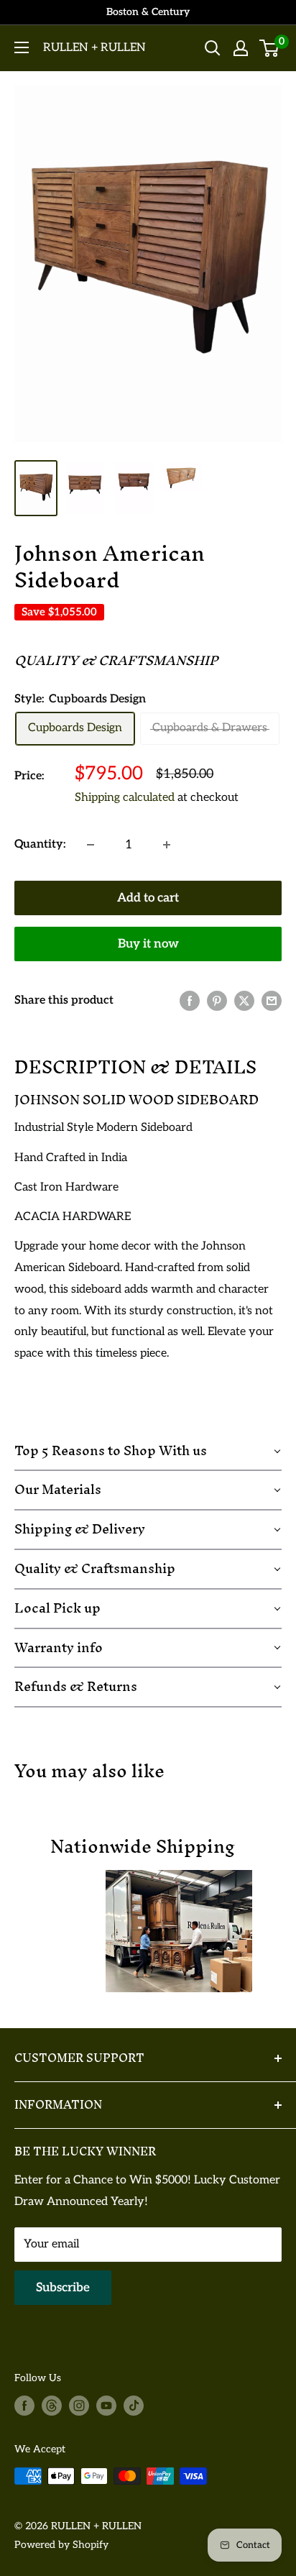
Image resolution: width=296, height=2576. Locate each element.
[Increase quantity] (167, 845)
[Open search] (213, 48)
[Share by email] (272, 1001)
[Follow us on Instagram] (79, 2406)
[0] (270, 48)
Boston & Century (148, 12)
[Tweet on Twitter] (244, 1001)
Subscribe (63, 2288)
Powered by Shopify (61, 2545)
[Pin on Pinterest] (217, 1001)
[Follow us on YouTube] (106, 2406)
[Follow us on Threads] (52, 2406)
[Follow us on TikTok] (134, 2406)
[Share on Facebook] (190, 1001)
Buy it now (148, 944)
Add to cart (148, 898)
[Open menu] (22, 47)
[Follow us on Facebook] (24, 2406)
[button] (148, 1452)
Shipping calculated (125, 798)
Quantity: (40, 844)
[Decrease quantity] (91, 845)
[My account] (241, 48)
